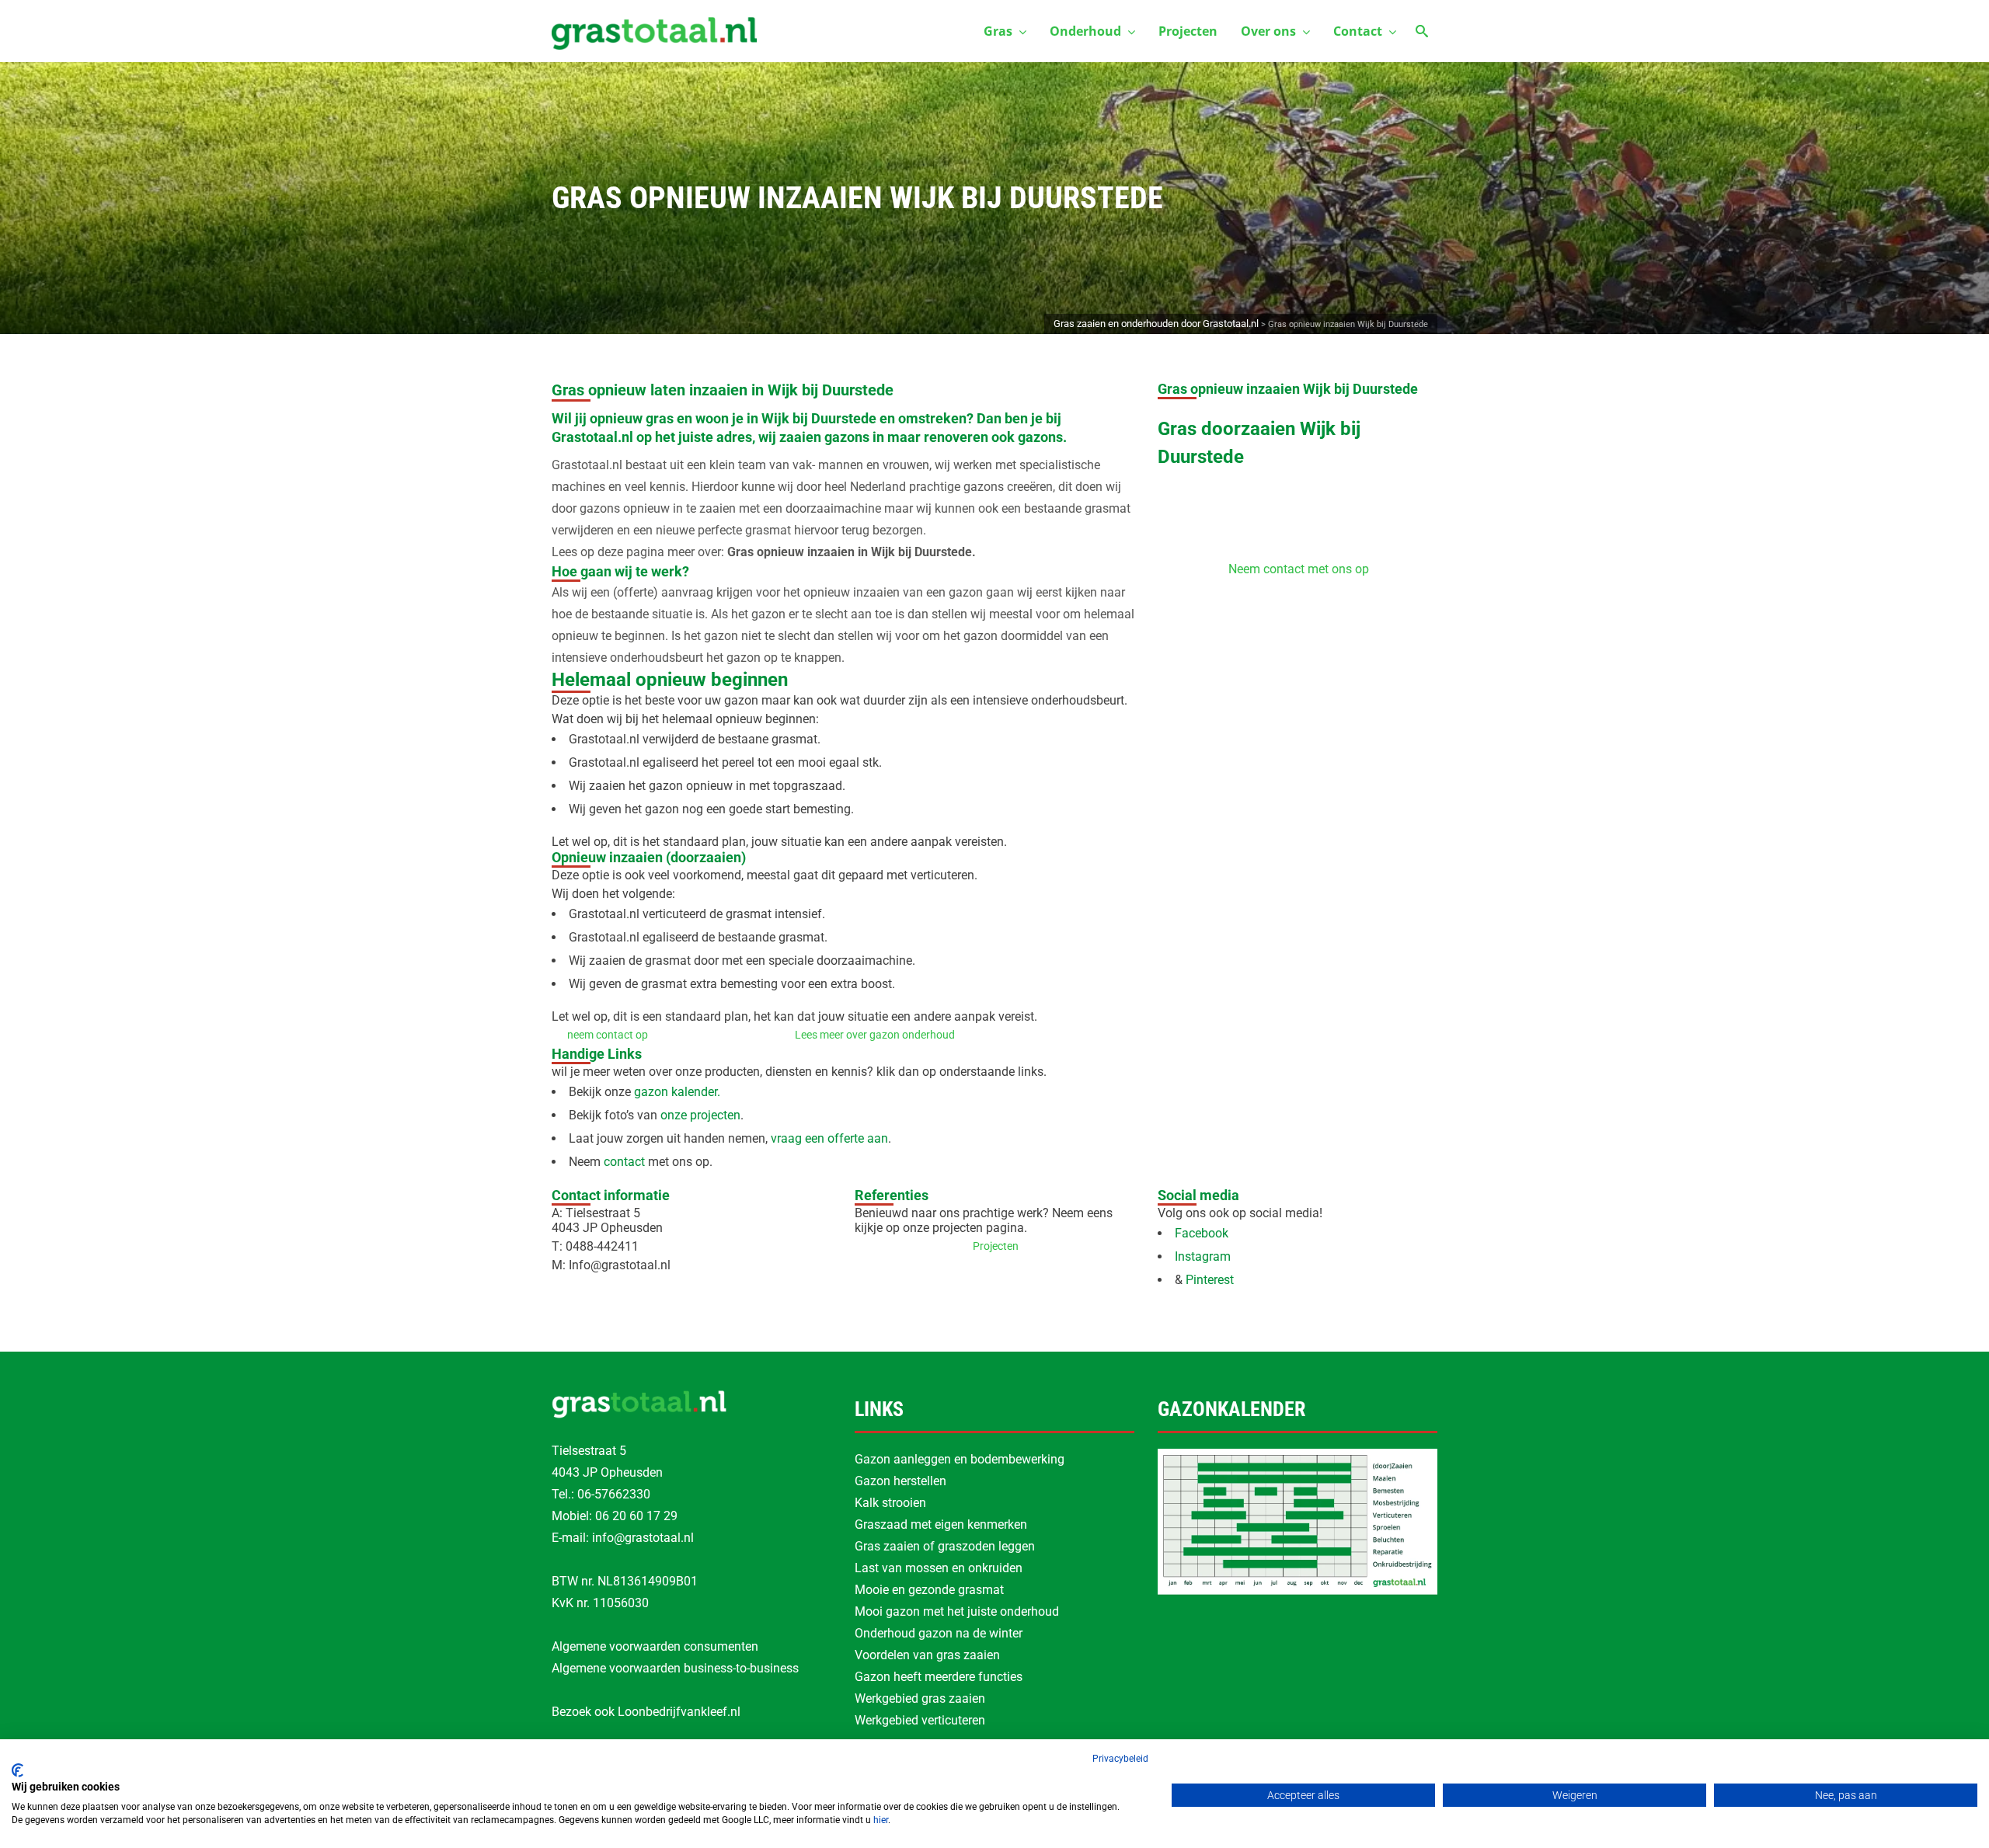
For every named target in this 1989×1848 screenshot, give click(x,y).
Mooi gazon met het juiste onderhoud (957, 1611)
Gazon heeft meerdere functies (939, 1677)
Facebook (1202, 1233)
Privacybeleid (1120, 1759)
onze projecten (699, 1115)
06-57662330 (614, 1494)
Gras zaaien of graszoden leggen (945, 1546)
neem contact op (608, 1035)
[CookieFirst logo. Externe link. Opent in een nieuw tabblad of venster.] (17, 1770)
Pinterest (1211, 1280)
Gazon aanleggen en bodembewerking (960, 1459)
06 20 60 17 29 (636, 1516)
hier (881, 1820)
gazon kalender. (676, 1092)
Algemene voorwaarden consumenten (655, 1646)
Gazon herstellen (900, 1481)
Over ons (1268, 31)
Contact (1358, 31)
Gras (998, 31)
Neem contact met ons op (1299, 569)
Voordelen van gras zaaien (927, 1655)
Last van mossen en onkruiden (939, 1568)
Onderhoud (1085, 31)
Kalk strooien (890, 1503)
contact (624, 1162)
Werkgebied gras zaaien (920, 1698)
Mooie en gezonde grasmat (929, 1590)
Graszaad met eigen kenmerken (941, 1524)
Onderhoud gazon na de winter (939, 1633)
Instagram (1203, 1256)
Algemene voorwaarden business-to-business (675, 1668)
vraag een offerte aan (829, 1138)
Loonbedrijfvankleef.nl (679, 1712)
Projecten (1188, 31)
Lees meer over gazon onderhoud (875, 1035)
